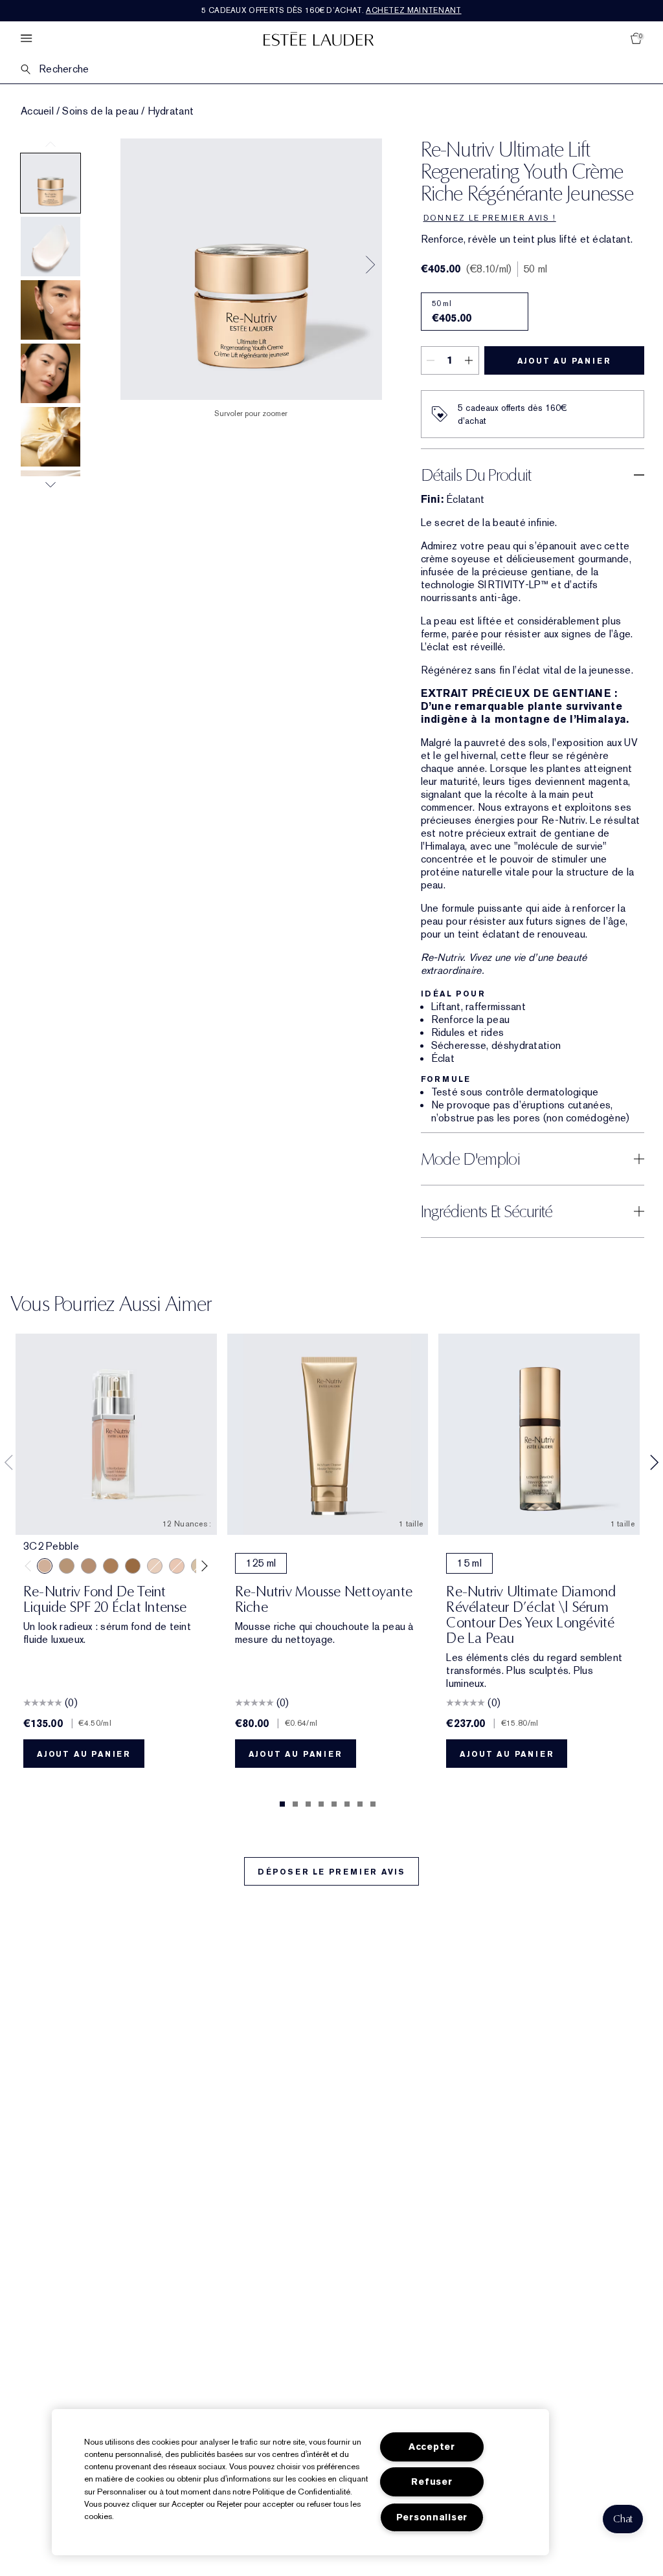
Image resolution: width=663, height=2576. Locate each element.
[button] (623, 2519)
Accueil (37, 111)
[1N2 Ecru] (177, 1566)
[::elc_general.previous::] (31, 1566)
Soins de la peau (100, 111)
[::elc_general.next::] (202, 1566)
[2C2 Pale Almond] (89, 1566)
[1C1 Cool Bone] (155, 1566)
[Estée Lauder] (319, 39)
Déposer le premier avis (331, 1872)
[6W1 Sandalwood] (133, 1566)
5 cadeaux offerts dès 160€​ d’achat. (331, 10)
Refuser (432, 2482)
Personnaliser (432, 2517)
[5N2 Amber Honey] (111, 1566)
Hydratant (171, 111)
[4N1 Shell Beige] (67, 1566)
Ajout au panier (564, 361)
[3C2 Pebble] (45, 1566)
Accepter (432, 2447)
